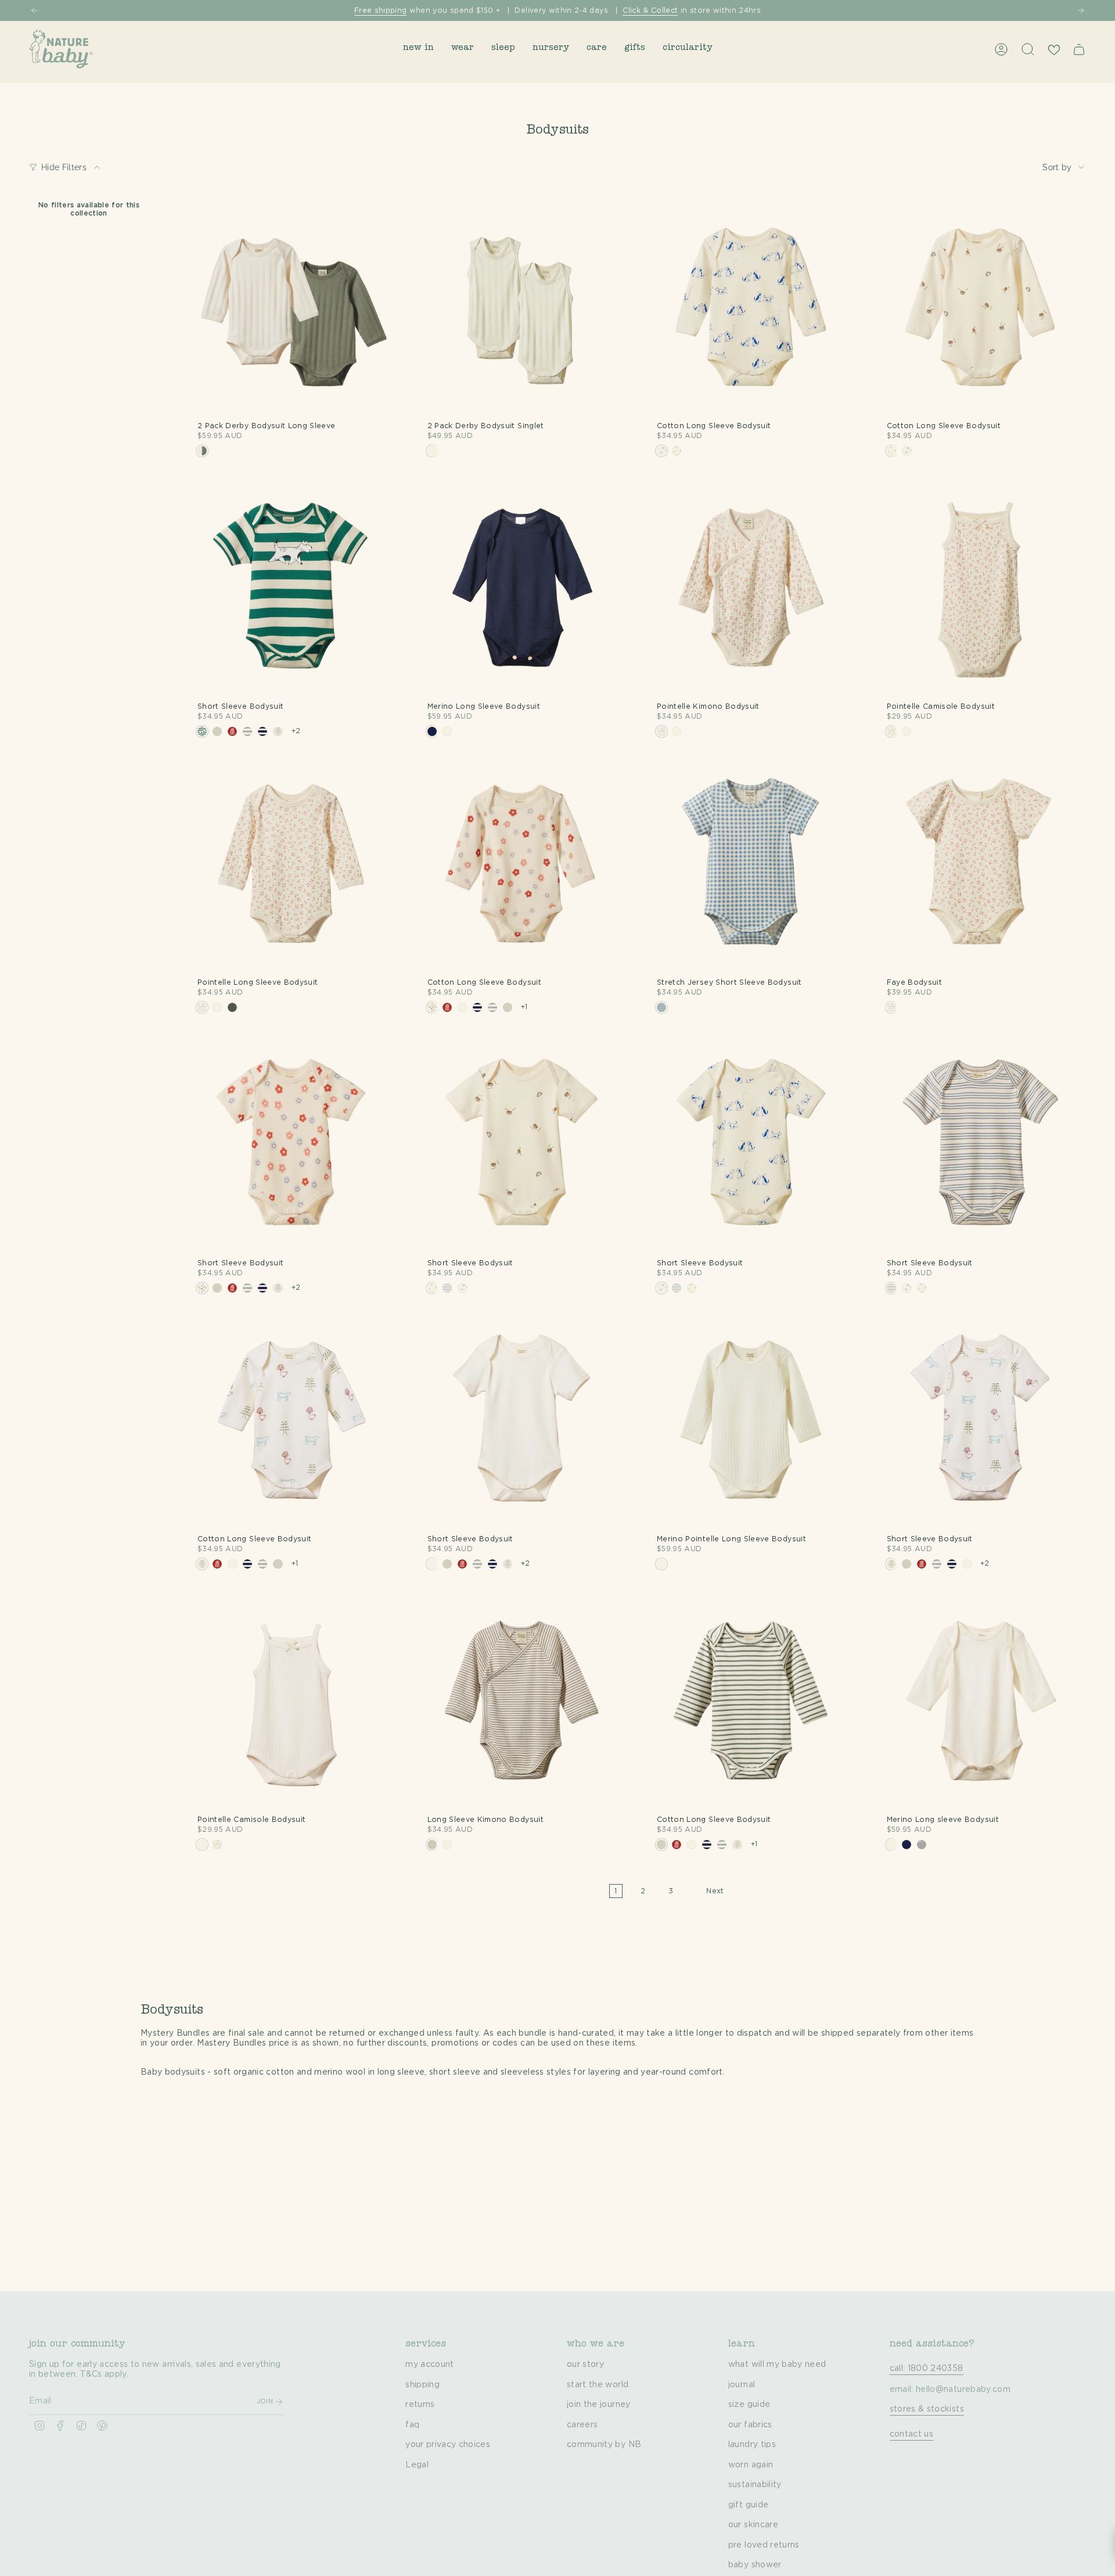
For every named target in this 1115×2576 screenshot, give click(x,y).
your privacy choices (448, 2445)
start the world (598, 2385)
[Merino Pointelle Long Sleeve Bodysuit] (751, 1423)
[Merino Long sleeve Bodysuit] (981, 1703)
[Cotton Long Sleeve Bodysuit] (751, 310)
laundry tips (752, 2445)
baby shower (755, 2565)
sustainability (755, 2485)
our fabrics (750, 2425)
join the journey (599, 2405)
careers (582, 2425)
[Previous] (34, 10)
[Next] (1081, 10)
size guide (749, 2405)
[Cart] (1079, 49)
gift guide (749, 2505)
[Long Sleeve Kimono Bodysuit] (521, 1703)
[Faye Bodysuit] (981, 867)
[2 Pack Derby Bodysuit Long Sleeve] (292, 310)
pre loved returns (764, 2545)
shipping (422, 2385)
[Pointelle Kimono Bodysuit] (751, 591)
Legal (417, 2465)
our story (585, 2365)
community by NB (604, 2445)
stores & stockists (927, 2409)
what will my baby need (777, 2365)
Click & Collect (650, 10)
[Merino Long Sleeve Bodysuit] (521, 591)
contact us (912, 2434)
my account (430, 2365)
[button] (418, 49)
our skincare (753, 2525)
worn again (751, 2465)
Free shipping (381, 10)
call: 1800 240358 (927, 2369)
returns (420, 2405)
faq (412, 2425)
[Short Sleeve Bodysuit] (292, 591)
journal (742, 2385)
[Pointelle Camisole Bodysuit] (981, 591)
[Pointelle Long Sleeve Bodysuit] (292, 867)
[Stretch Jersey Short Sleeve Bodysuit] (751, 867)
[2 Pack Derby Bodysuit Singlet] (521, 310)
